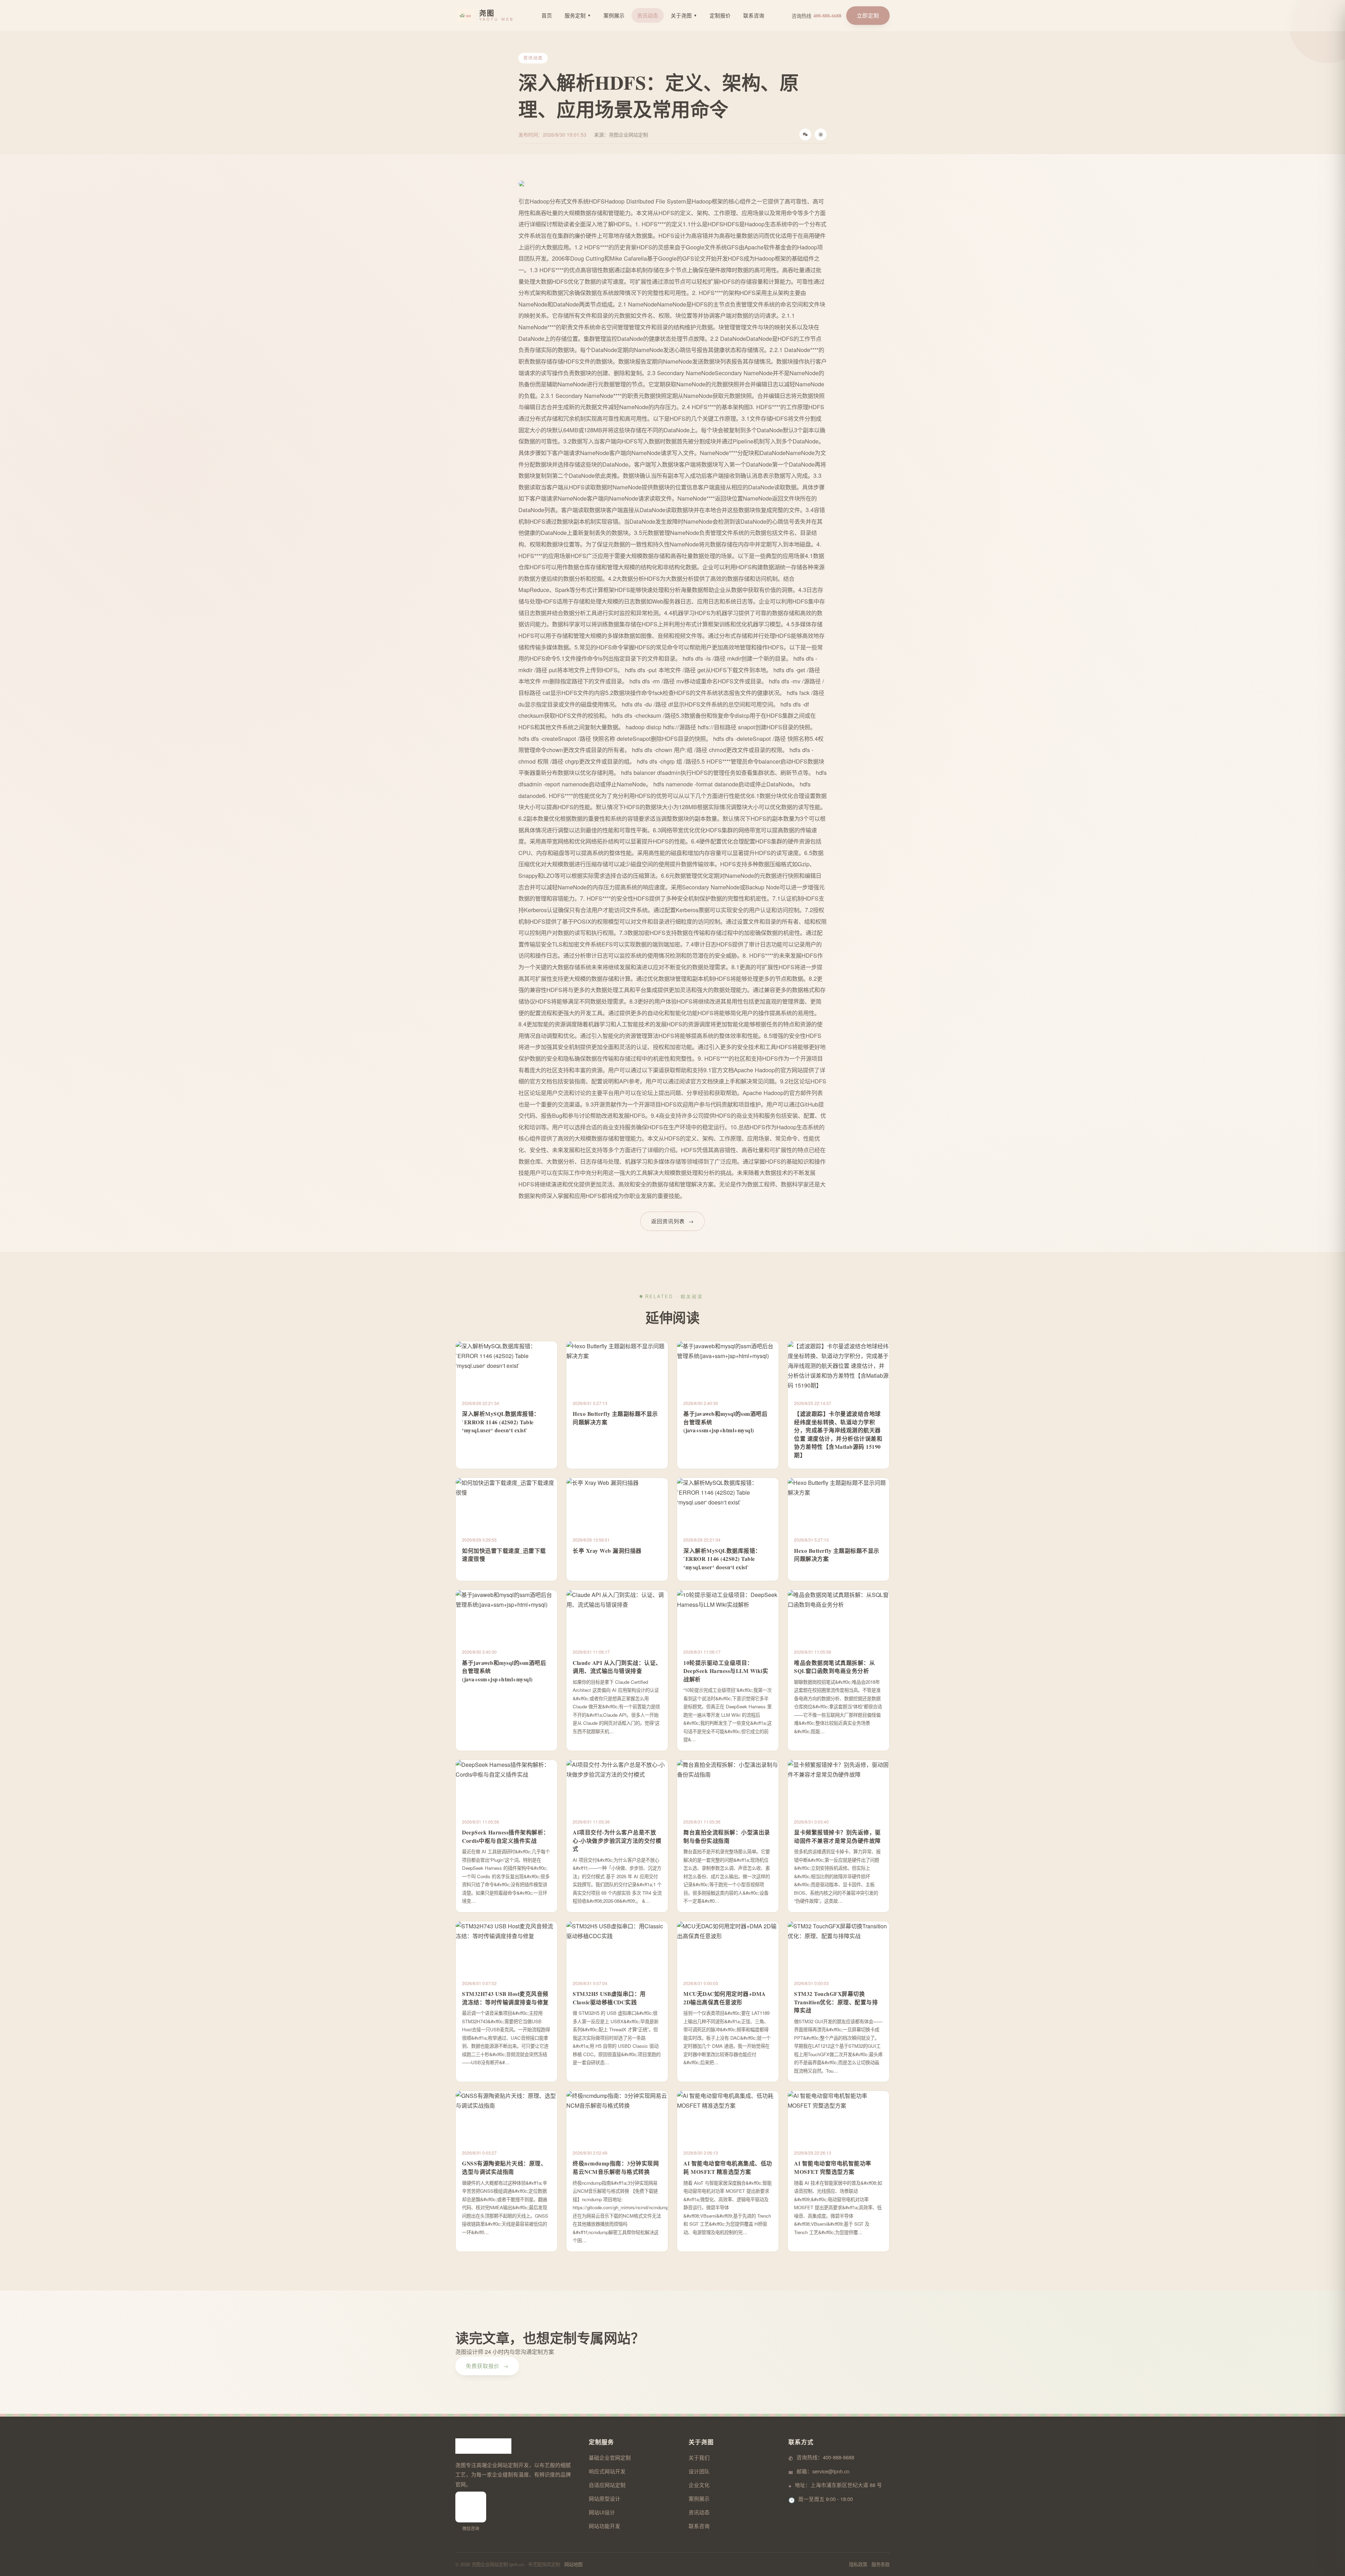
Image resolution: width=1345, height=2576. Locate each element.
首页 (547, 15)
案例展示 (614, 15)
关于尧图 (684, 15)
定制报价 (720, 15)
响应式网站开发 (607, 2471)
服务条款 (881, 2564)
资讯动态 (648, 15)
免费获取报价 (487, 2366)
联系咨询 (754, 15)
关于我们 (699, 2457)
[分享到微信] (805, 135)
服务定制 (578, 15)
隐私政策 (858, 2564)
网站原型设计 (605, 2498)
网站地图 (573, 2564)
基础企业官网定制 (610, 2457)
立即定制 (868, 15)
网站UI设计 (602, 2512)
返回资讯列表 (672, 1221)
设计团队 (699, 2471)
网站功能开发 (605, 2526)
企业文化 (699, 2485)
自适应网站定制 (607, 2485)
